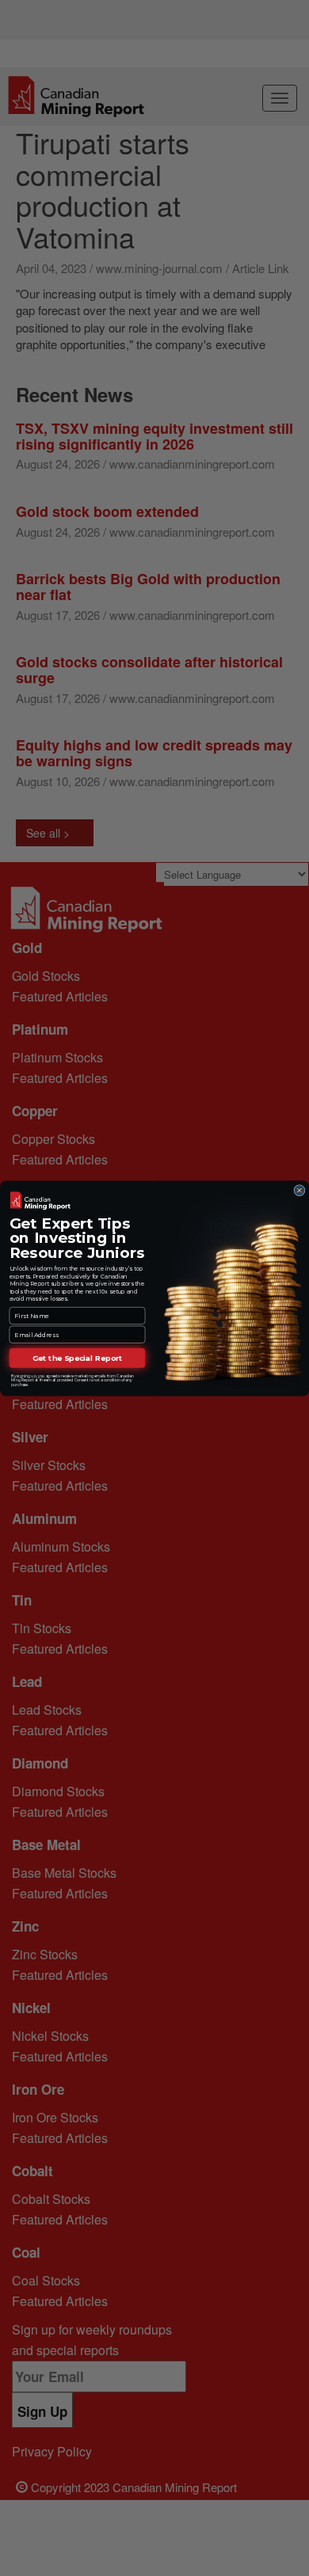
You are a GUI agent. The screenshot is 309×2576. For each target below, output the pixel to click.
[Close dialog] (299, 1190)
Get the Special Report (78, 1357)
